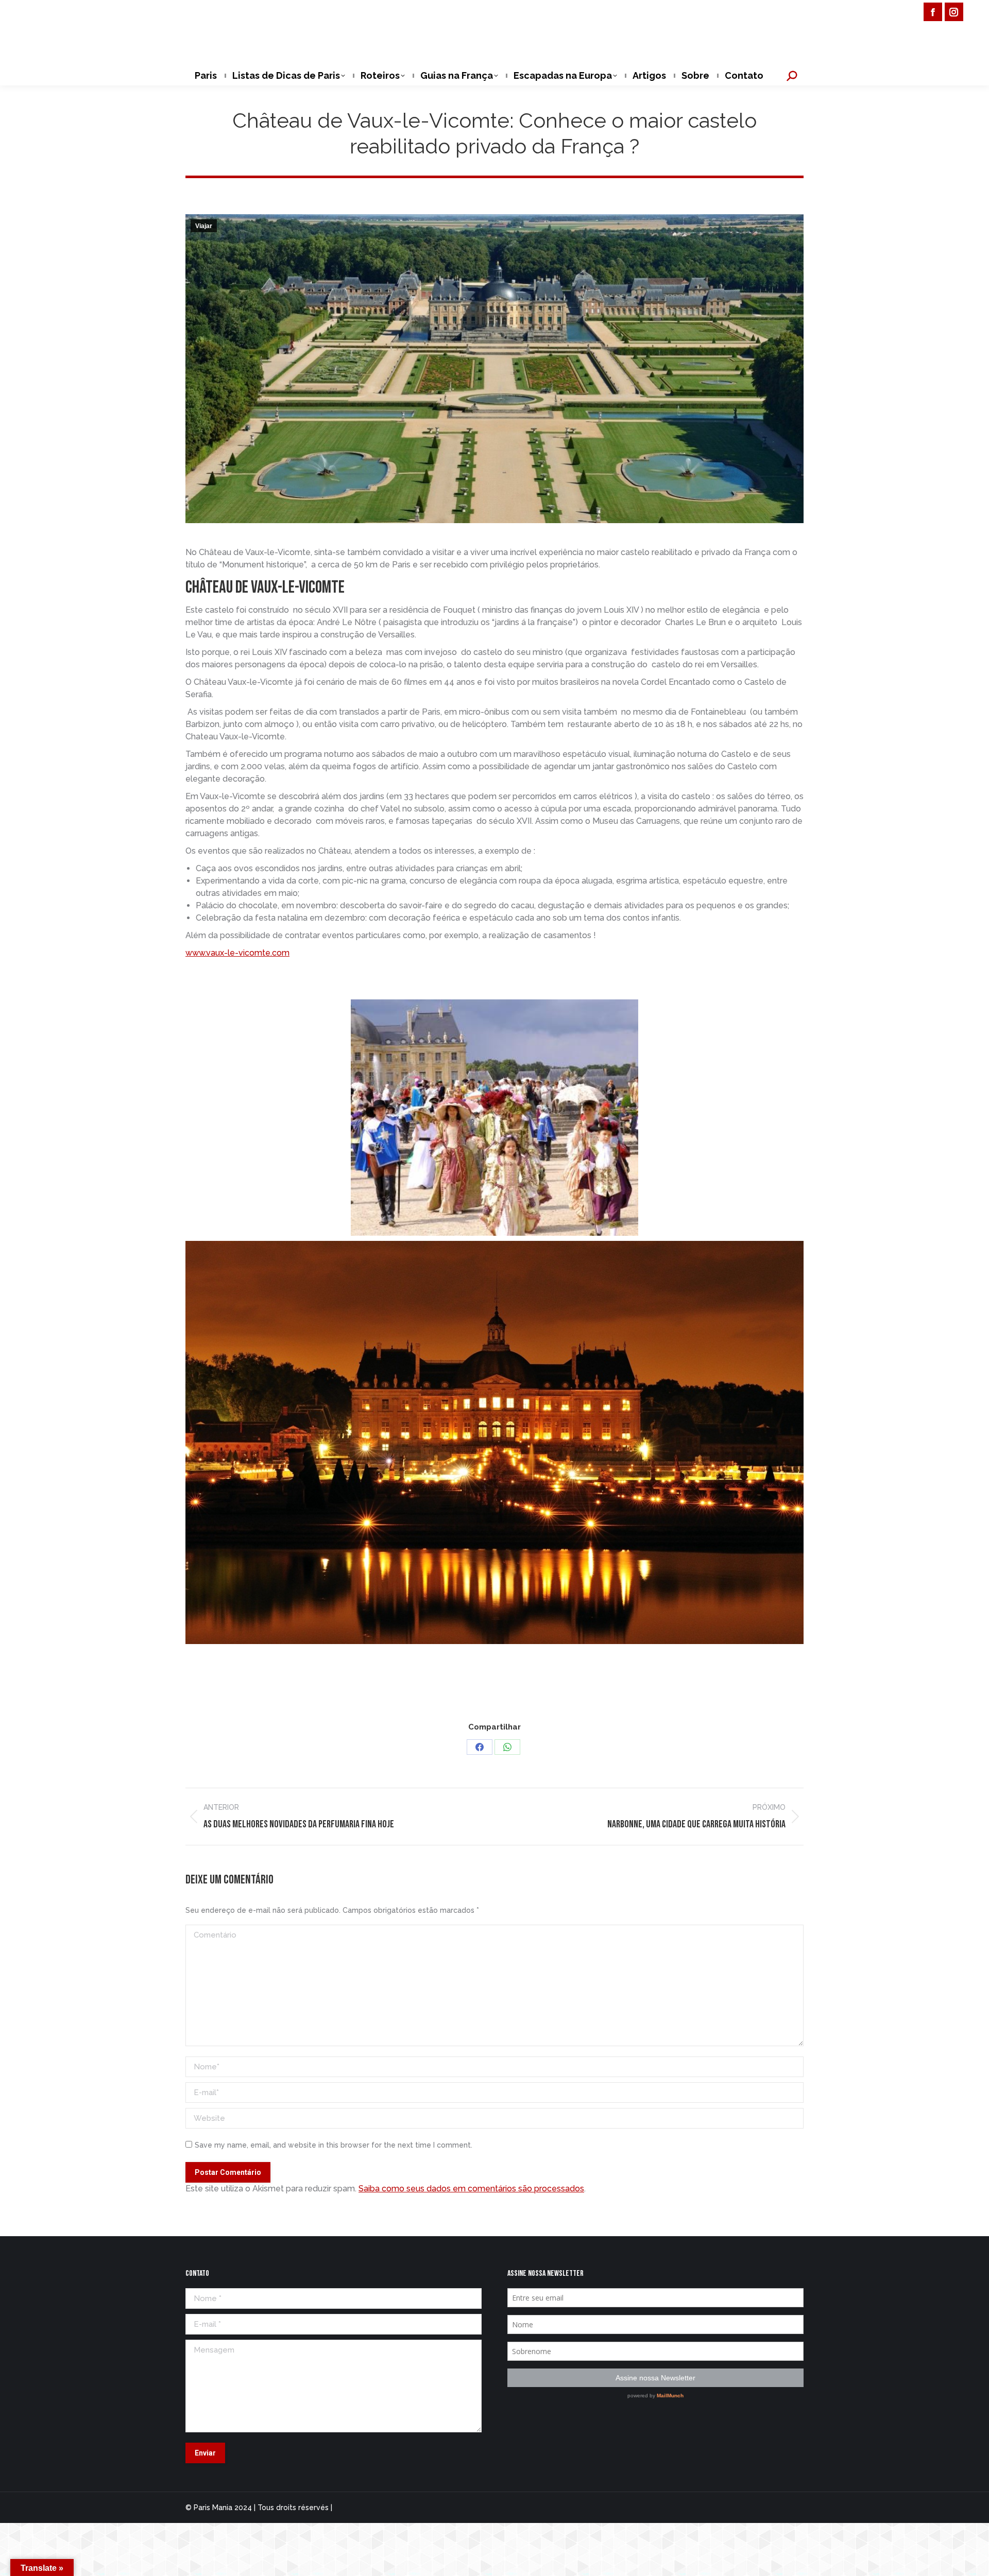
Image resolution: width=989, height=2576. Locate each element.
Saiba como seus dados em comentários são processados (471, 2189)
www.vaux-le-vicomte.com (237, 953)
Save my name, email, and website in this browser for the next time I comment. (334, 2145)
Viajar (204, 226)
